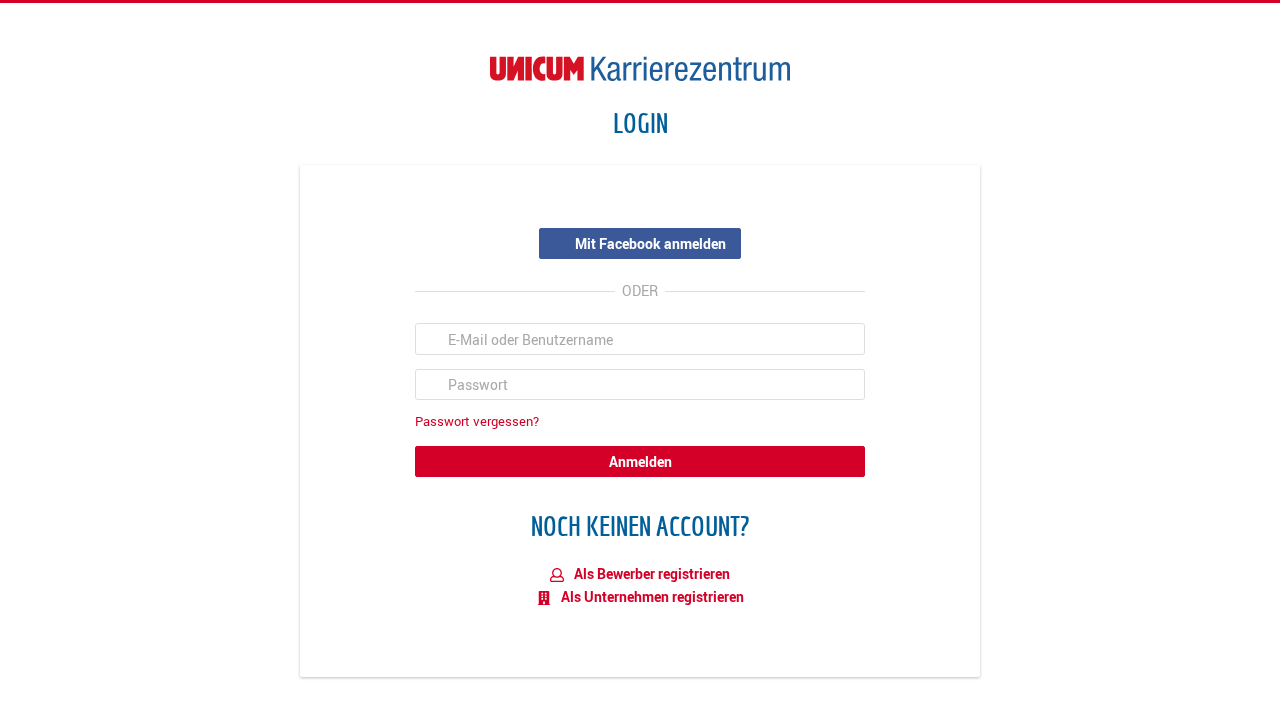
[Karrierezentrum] (640, 68)
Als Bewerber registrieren (650, 573)
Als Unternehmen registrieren (651, 596)
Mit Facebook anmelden (650, 243)
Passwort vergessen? (477, 421)
